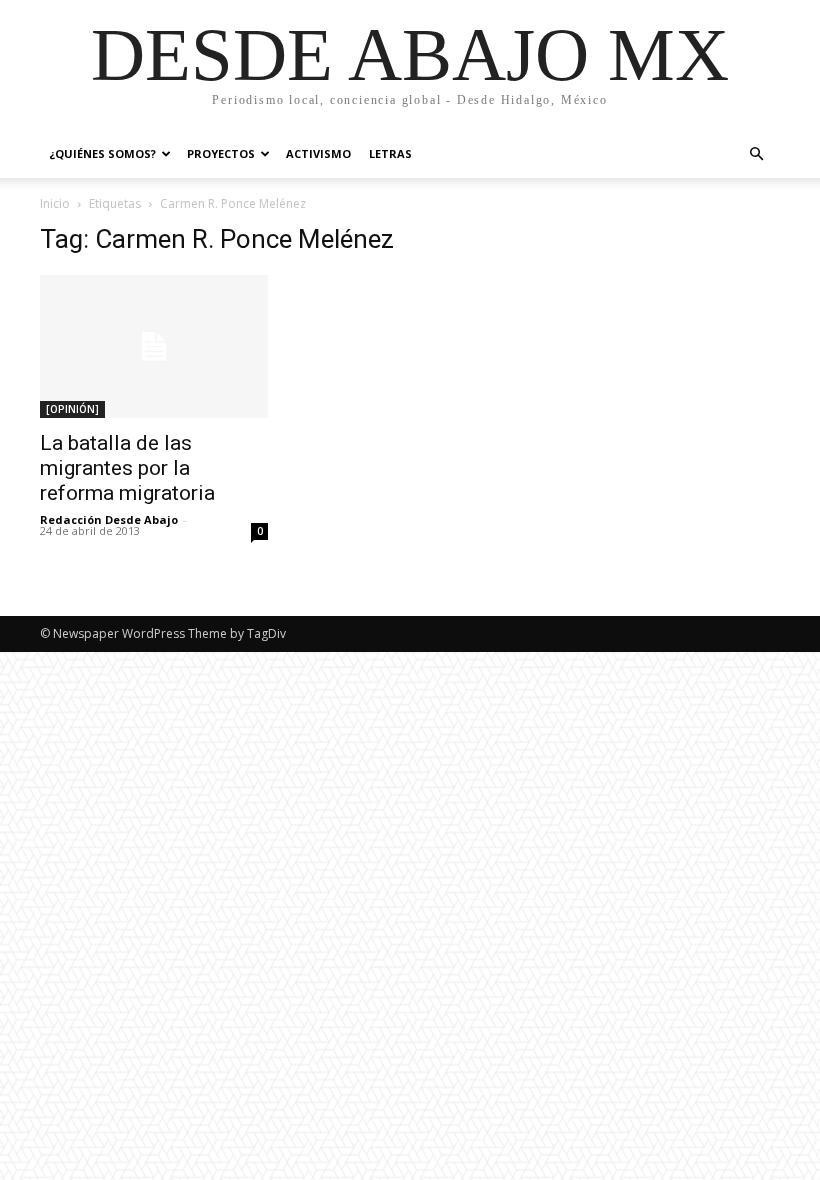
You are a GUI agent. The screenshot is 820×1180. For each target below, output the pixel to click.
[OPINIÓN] (72, 409)
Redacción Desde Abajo (109, 519)
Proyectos (221, 153)
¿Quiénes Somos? (102, 153)
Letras (390, 153)
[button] (756, 154)
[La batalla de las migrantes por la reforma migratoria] (154, 346)
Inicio (55, 203)
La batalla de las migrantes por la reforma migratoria (127, 468)
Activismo (318, 153)
